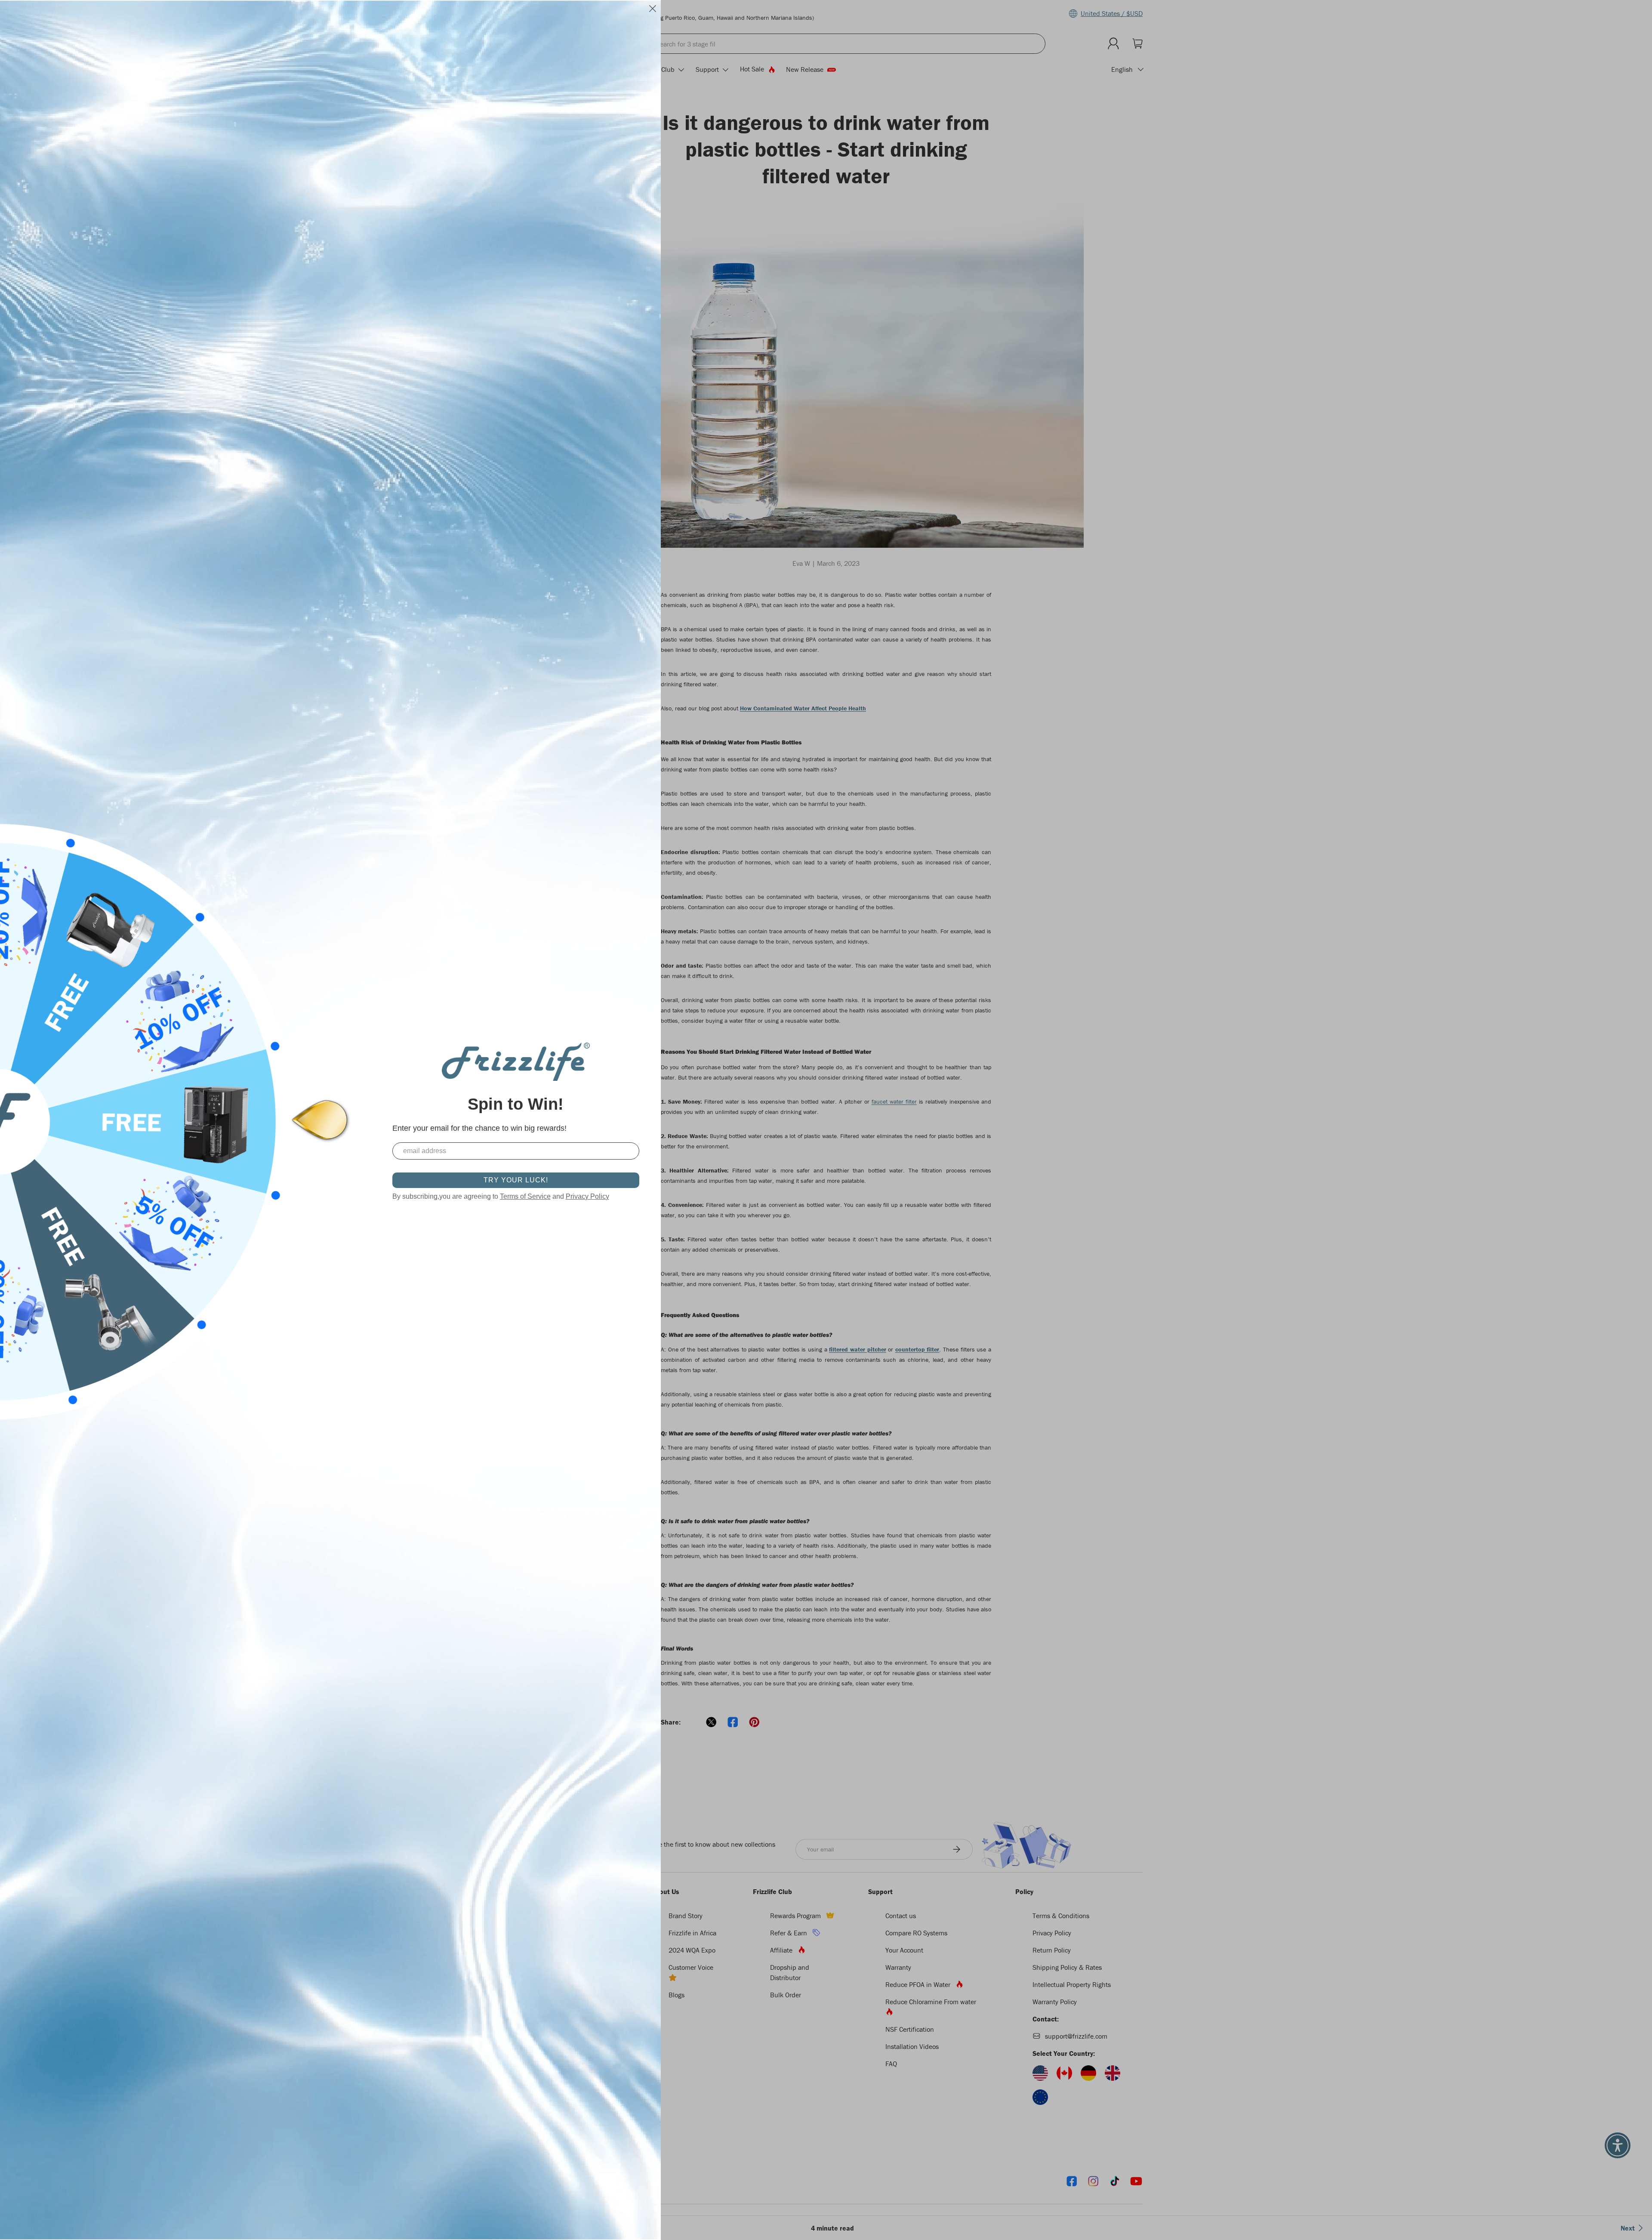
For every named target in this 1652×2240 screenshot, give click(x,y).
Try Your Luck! (516, 1180)
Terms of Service (525, 1196)
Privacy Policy (587, 1196)
